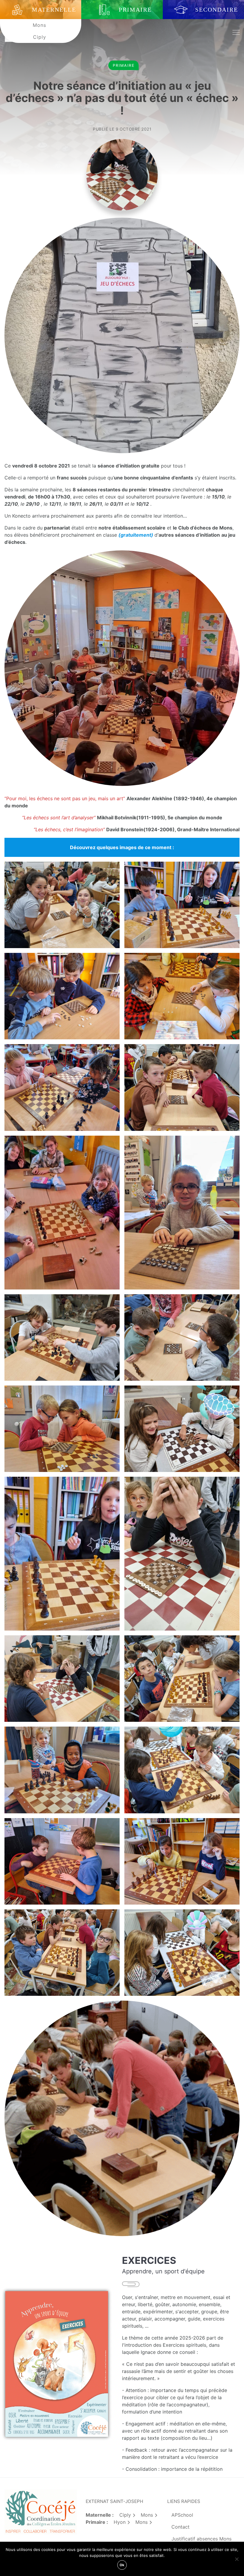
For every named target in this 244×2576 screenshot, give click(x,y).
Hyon (120, 2522)
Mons (39, 25)
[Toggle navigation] (236, 33)
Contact (180, 2527)
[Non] (237, 2559)
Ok (122, 2565)
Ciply (40, 37)
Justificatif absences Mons (201, 2539)
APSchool (182, 2515)
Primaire (124, 65)
